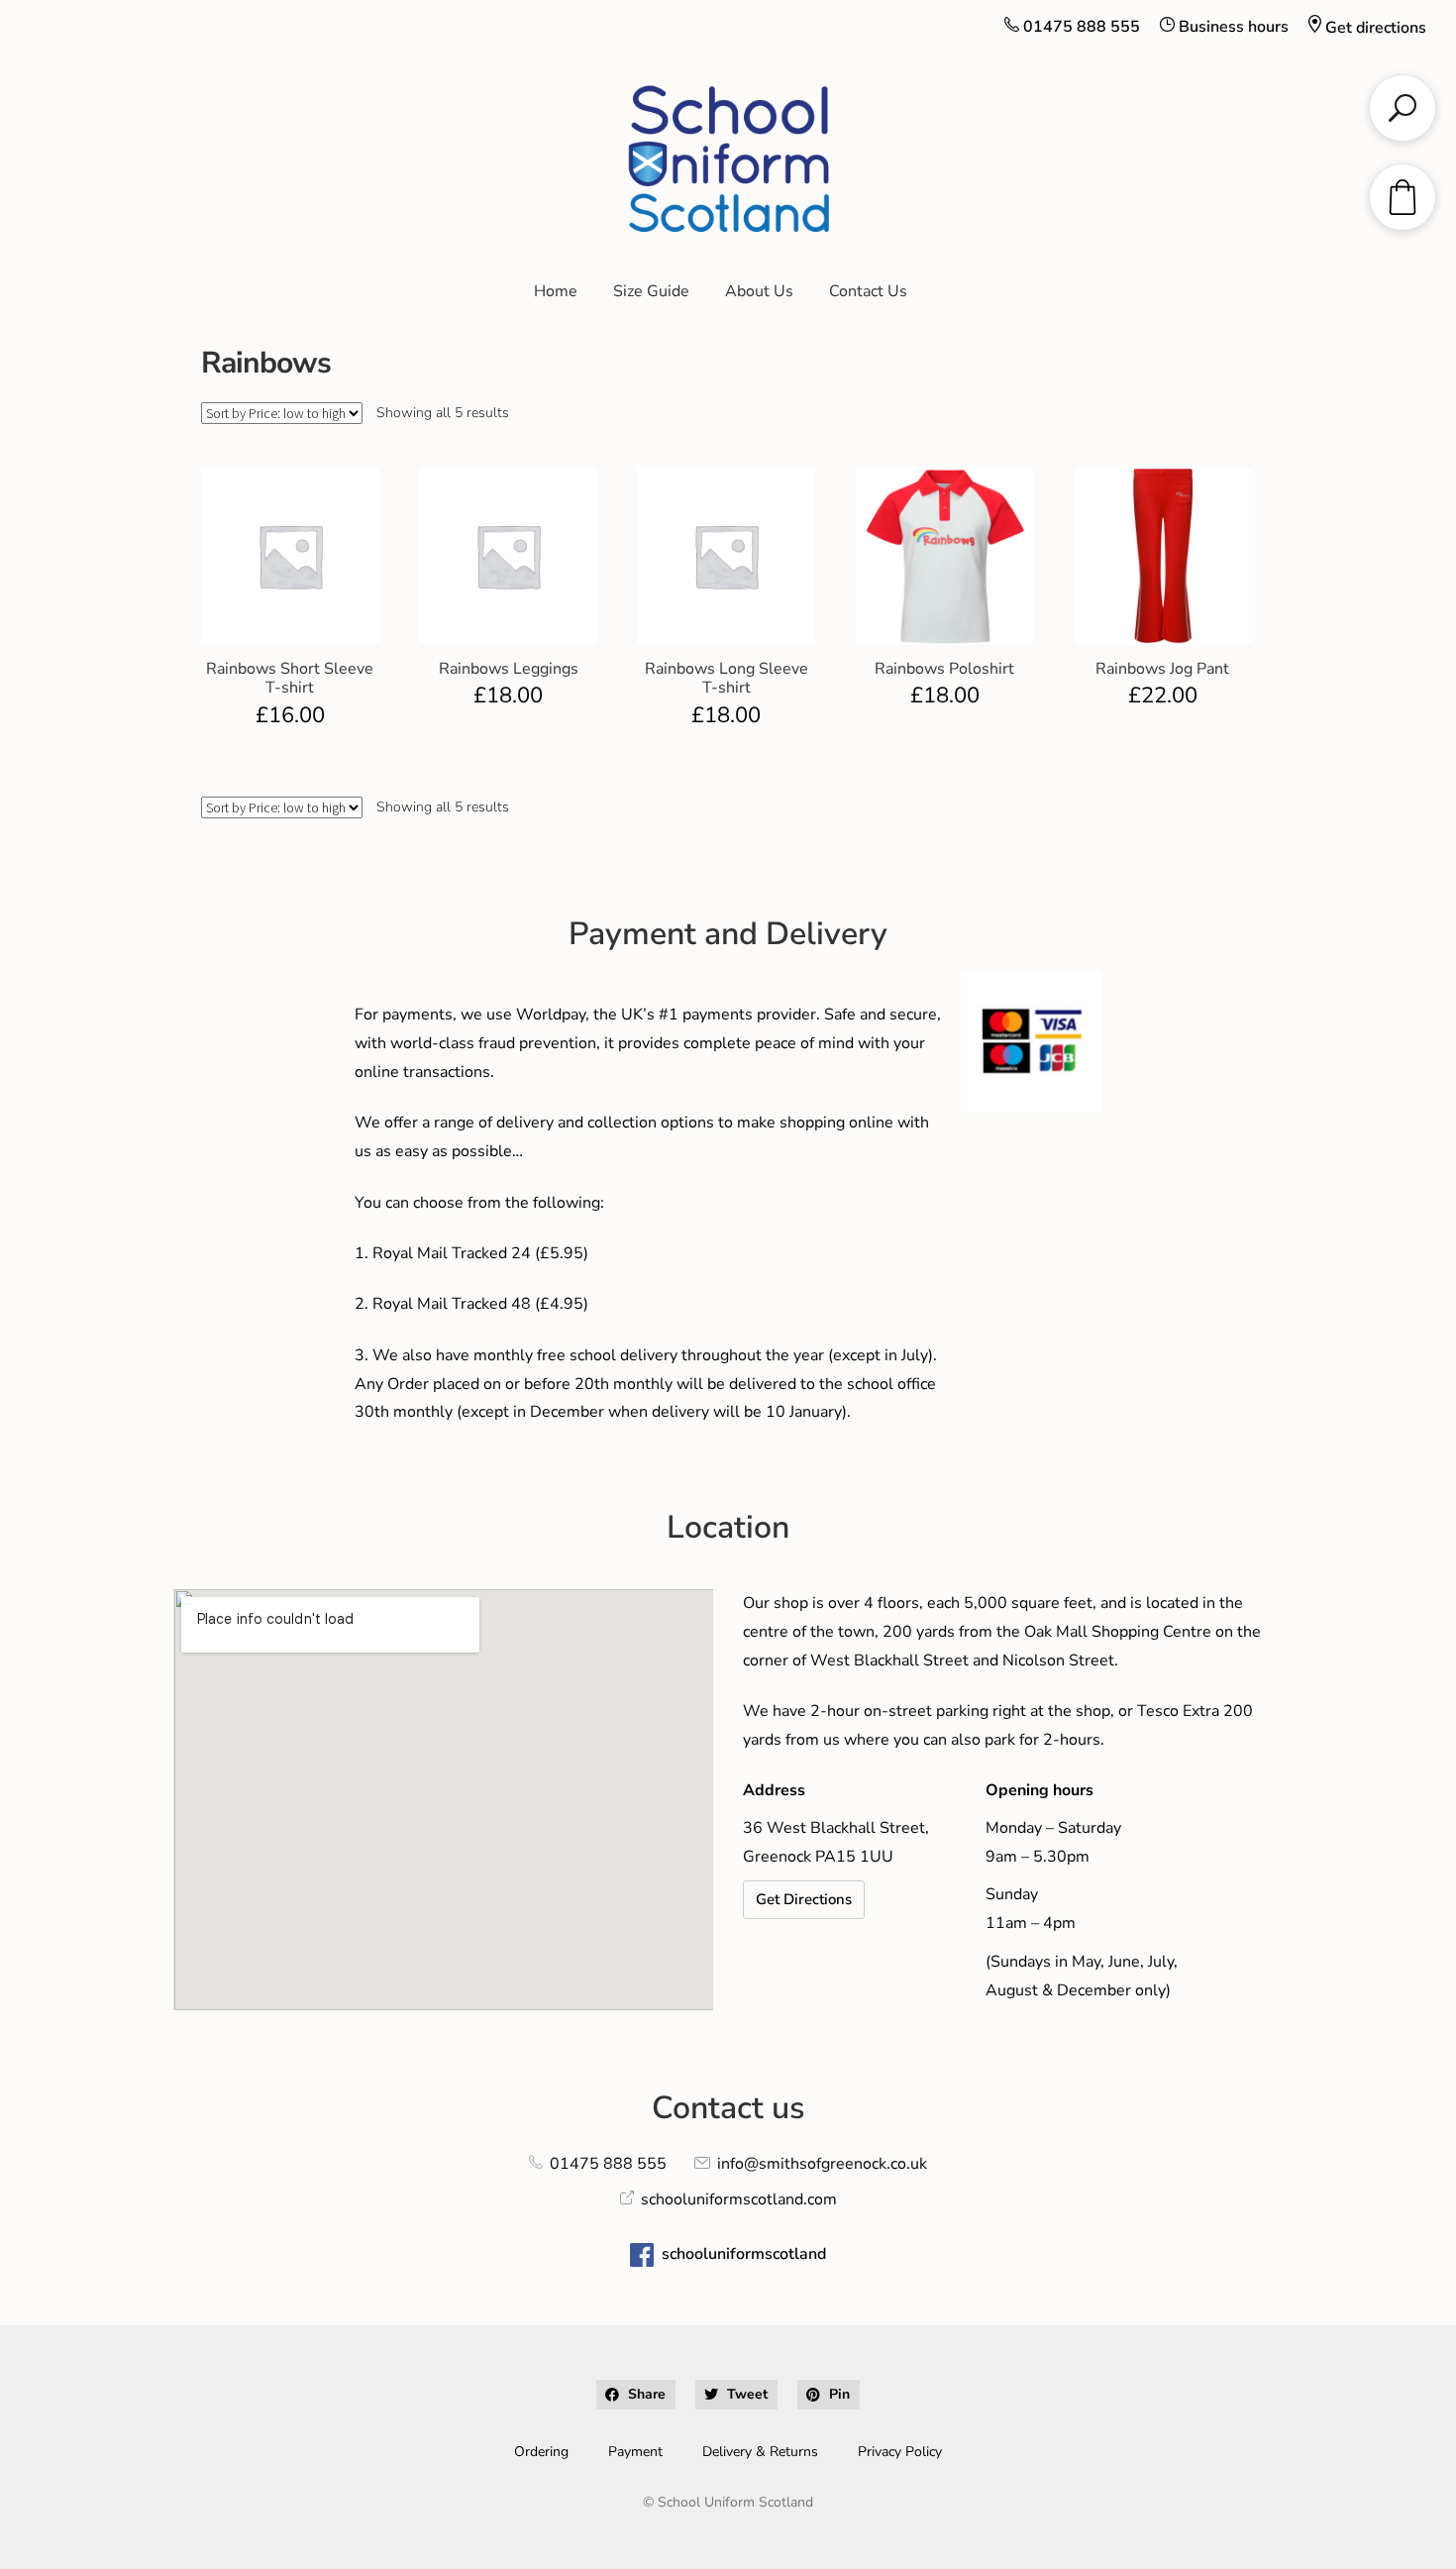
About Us (759, 291)
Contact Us (868, 291)
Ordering (541, 2452)
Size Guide (651, 291)
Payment (635, 2452)
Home (556, 291)
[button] (636, 2395)
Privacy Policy (900, 2452)
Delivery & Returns (760, 2452)
